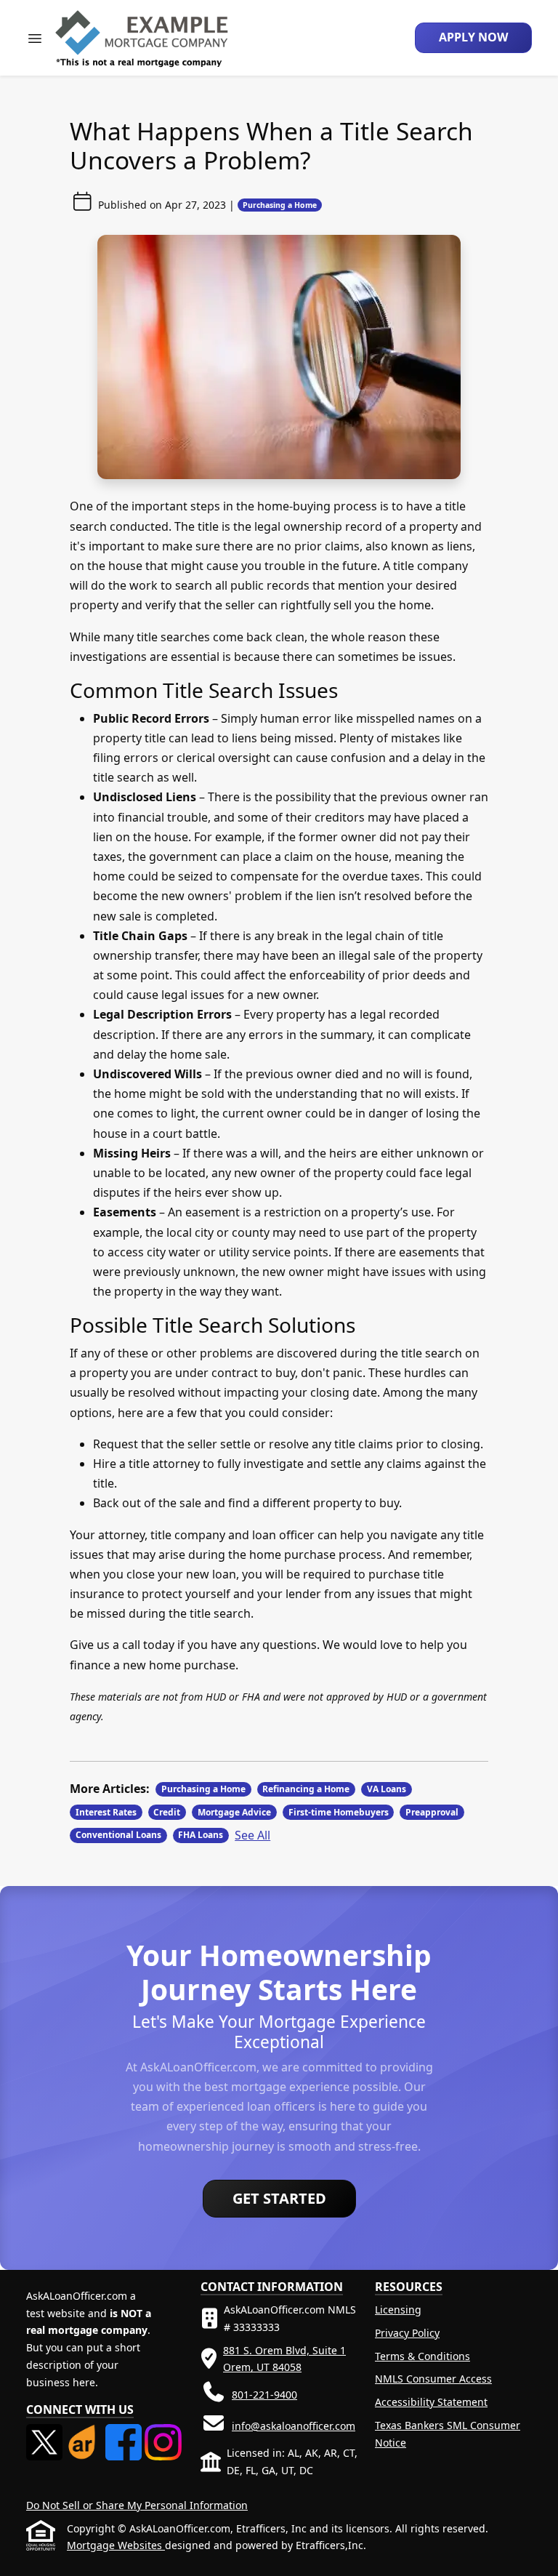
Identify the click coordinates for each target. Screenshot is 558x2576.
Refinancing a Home (306, 1789)
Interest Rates (106, 1812)
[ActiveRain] (85, 2432)
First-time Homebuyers (339, 1812)
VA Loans (387, 1789)
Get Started (279, 2198)
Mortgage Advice (234, 1812)
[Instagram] (163, 2432)
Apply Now (473, 37)
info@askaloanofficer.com (294, 2426)
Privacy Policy (407, 2333)
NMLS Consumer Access (433, 2379)
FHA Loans (201, 1835)
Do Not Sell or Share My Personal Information (137, 2505)
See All (252, 1835)
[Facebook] (125, 2432)
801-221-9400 (264, 2395)
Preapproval (432, 1812)
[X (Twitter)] (46, 2432)
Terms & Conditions (422, 2356)
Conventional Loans (118, 1835)
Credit (167, 1812)
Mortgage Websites (116, 2545)
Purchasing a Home (280, 205)
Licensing (398, 2310)
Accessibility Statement (431, 2402)
